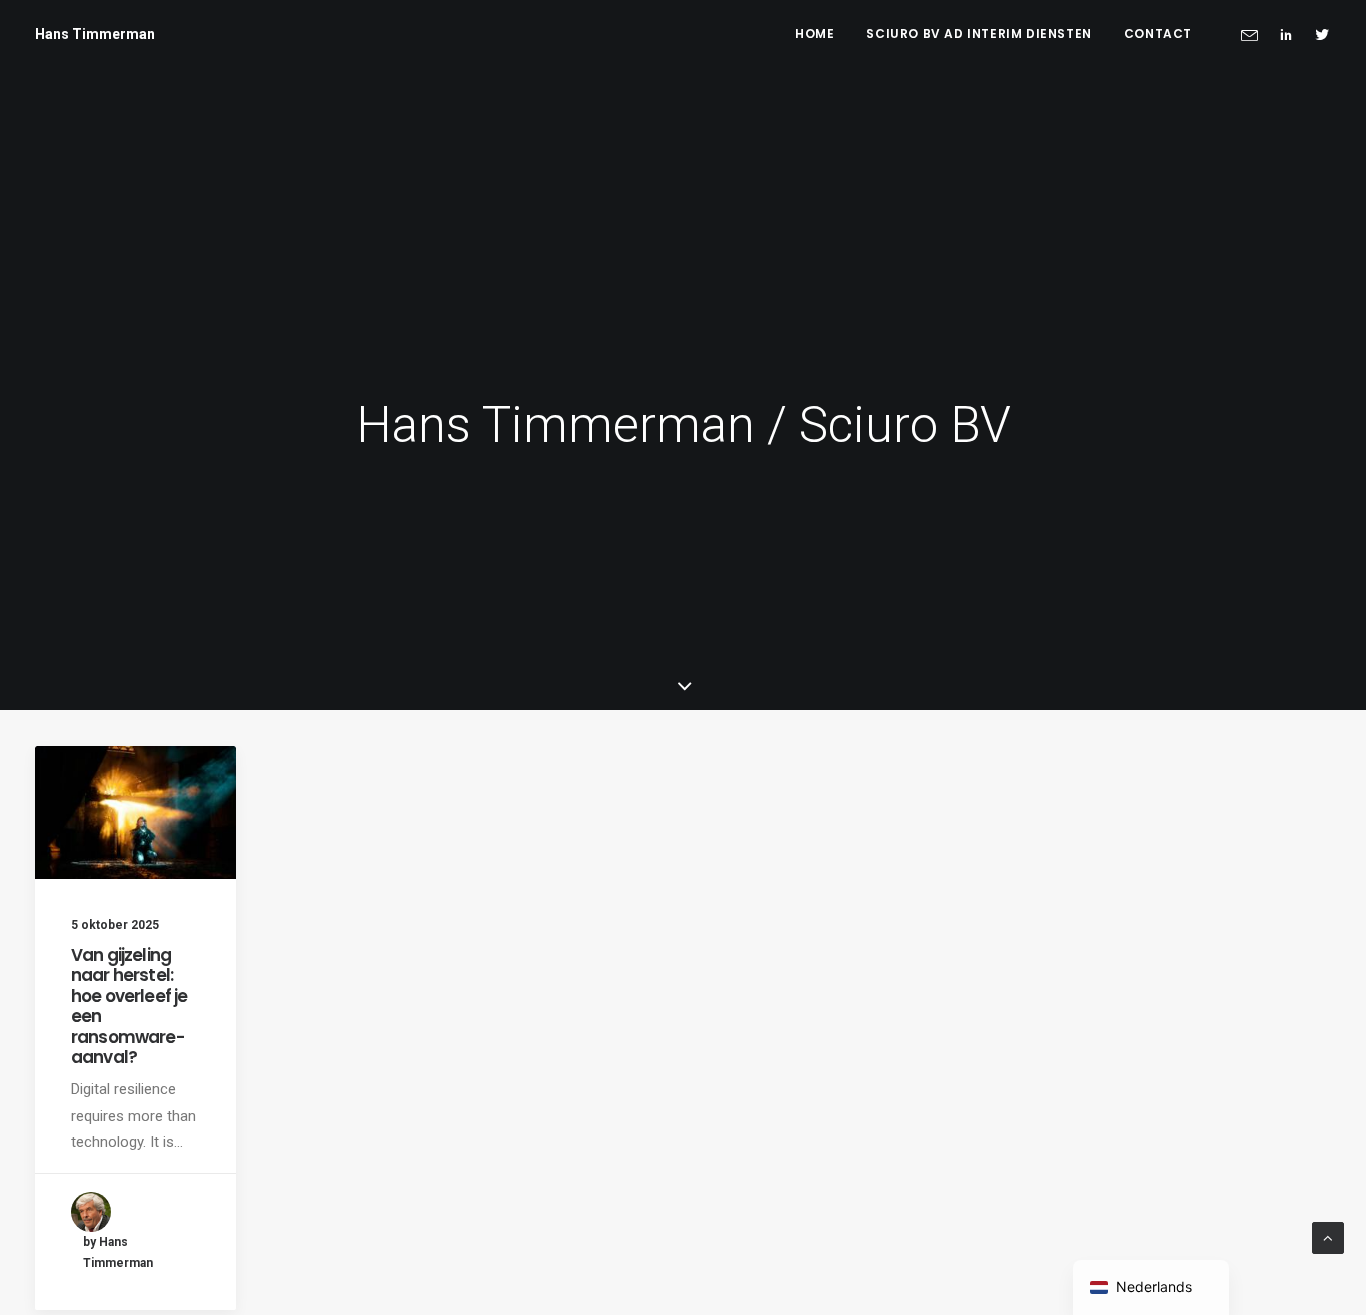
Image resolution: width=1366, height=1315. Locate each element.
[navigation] (1151, 1287)
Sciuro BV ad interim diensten (978, 33)
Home (814, 33)
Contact (1158, 33)
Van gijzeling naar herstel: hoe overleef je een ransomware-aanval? (129, 1006)
